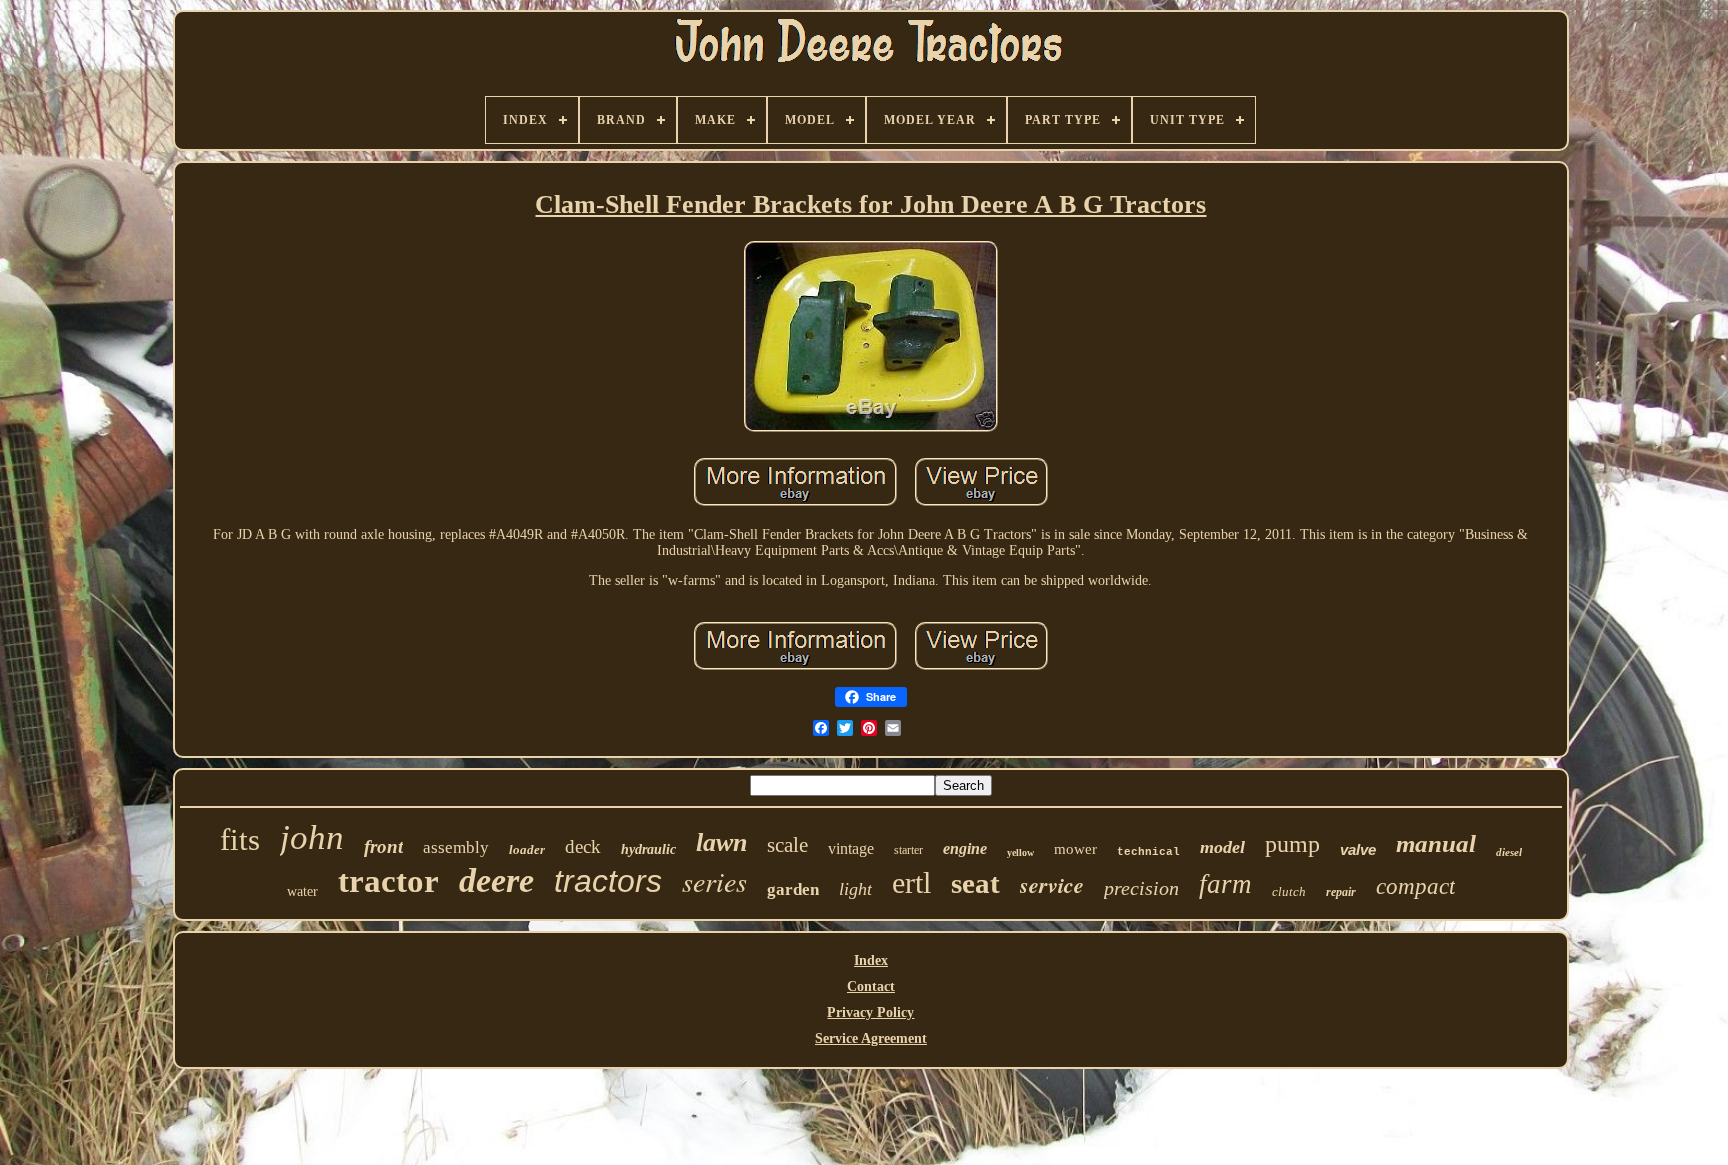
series (714, 881)
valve (1358, 849)
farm (1225, 884)
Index (871, 960)
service (1052, 884)
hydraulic (648, 849)
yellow (1020, 852)
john (312, 837)
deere (496, 880)
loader (527, 849)
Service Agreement (871, 1038)
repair (1341, 892)
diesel (1509, 852)
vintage (851, 848)
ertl (911, 882)
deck (583, 846)
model (1222, 847)
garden (793, 889)
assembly (456, 847)
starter (908, 850)
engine (965, 848)
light (855, 889)
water (302, 891)
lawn (721, 842)
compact (1415, 886)
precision (1141, 888)
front (383, 846)
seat (975, 883)
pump (1292, 844)
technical (1148, 852)
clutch (1289, 891)
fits (240, 839)
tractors (608, 881)
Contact (871, 986)
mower (1075, 849)
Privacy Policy (870, 1012)
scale (787, 845)
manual (1436, 843)
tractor (388, 881)
